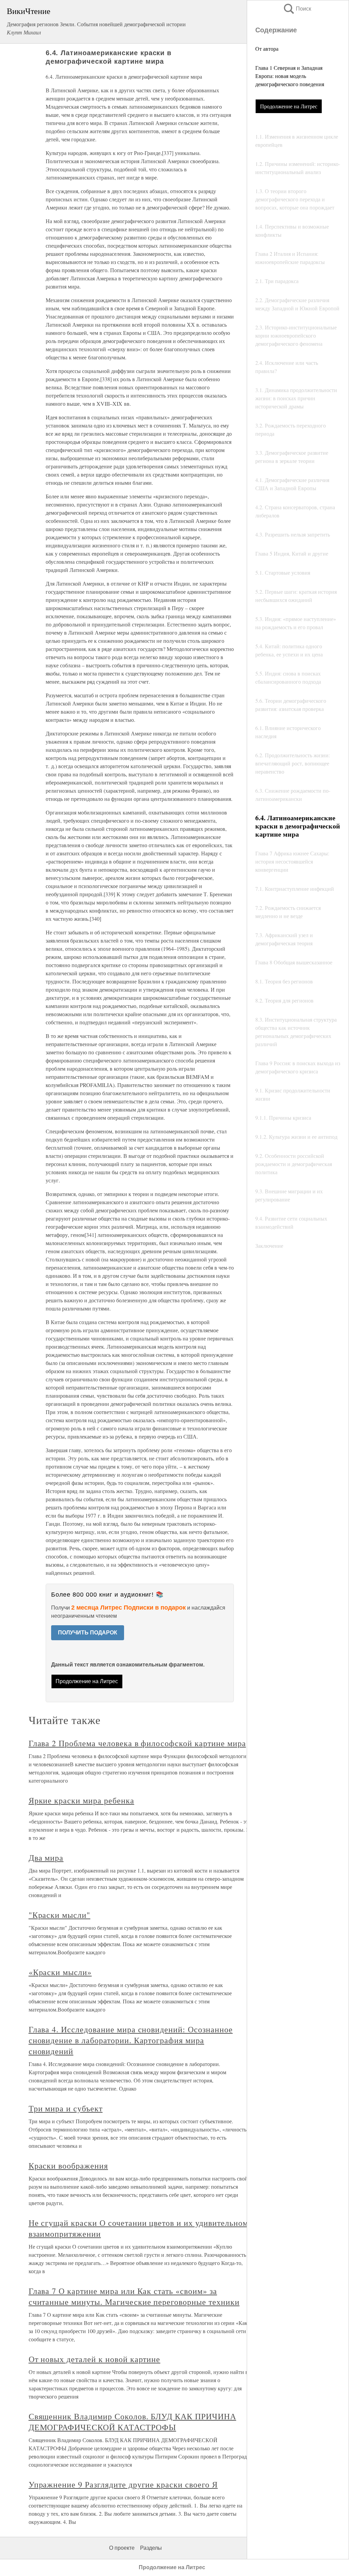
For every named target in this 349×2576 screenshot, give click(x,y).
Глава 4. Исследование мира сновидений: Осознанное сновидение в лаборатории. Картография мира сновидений (131, 2040)
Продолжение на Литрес (289, 106)
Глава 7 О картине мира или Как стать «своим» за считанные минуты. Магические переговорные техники (134, 2296)
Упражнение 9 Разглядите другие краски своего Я (123, 2484)
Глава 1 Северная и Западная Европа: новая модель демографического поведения (290, 76)
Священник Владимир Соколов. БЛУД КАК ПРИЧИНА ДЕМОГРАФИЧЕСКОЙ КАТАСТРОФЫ (132, 2422)
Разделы (151, 2548)
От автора (267, 49)
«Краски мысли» (60, 1972)
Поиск (297, 9)
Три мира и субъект (66, 2108)
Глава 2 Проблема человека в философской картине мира (137, 1743)
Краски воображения (68, 2166)
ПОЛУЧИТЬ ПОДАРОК (88, 1633)
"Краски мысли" (59, 1915)
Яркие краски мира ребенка (81, 1800)
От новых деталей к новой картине (95, 2359)
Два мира (46, 1858)
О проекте (122, 2548)
